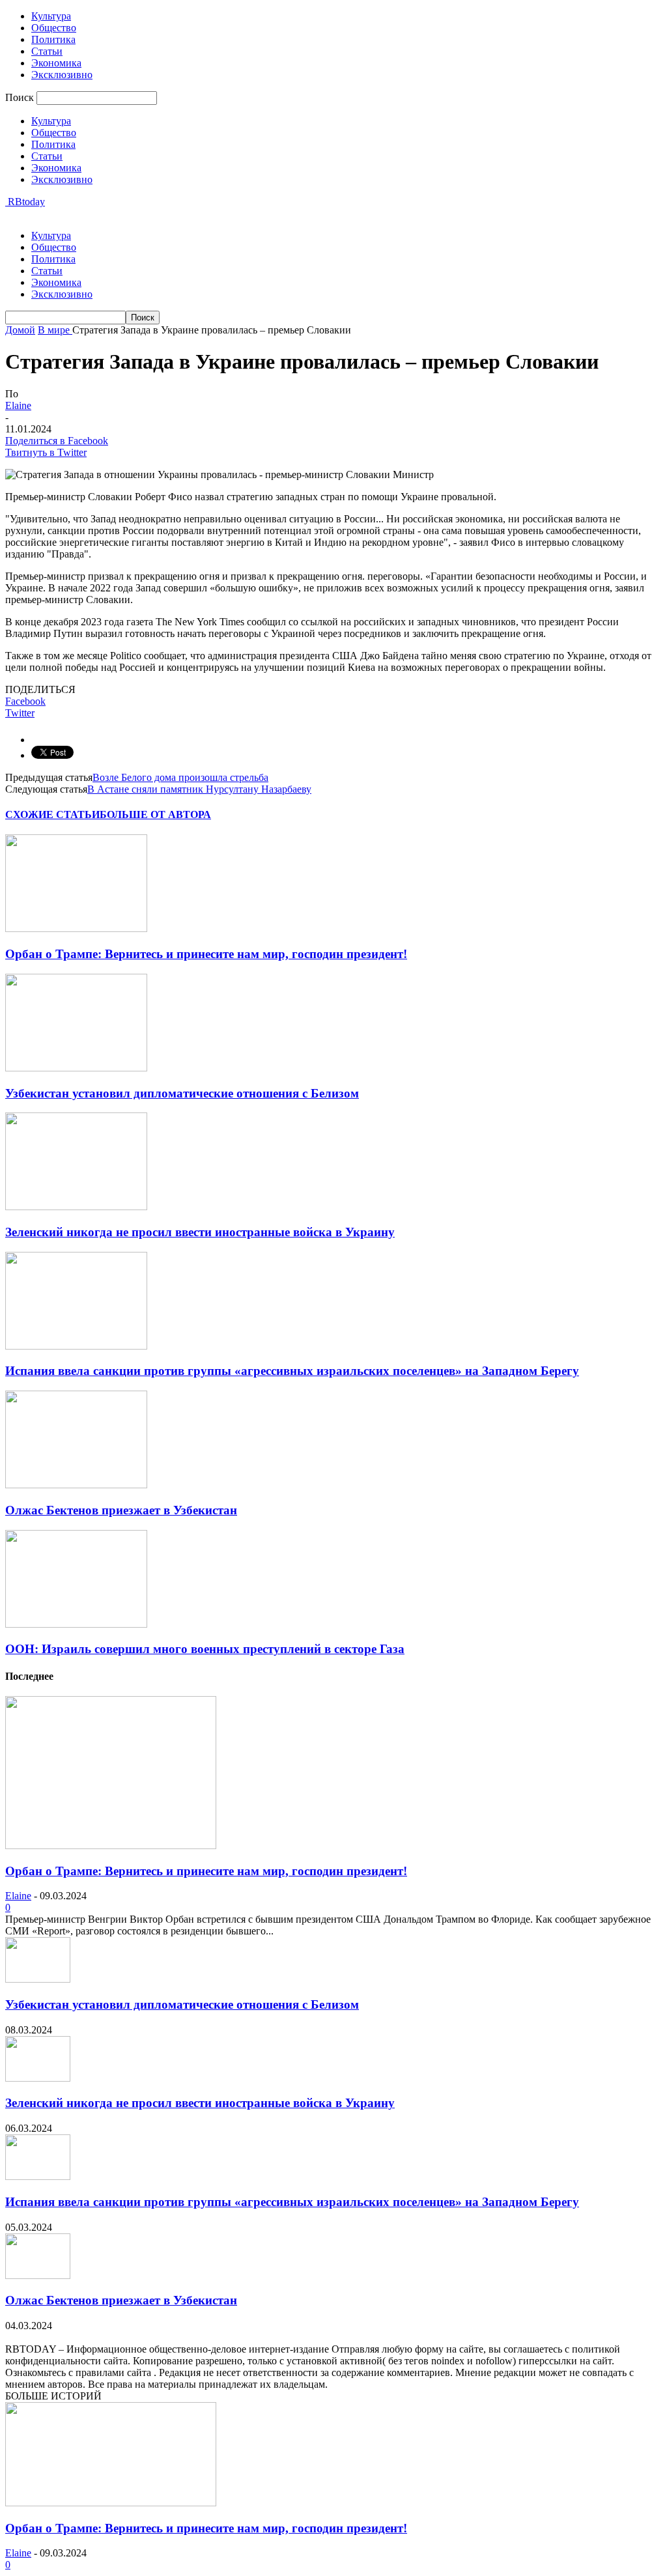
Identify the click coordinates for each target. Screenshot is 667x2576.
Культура (51, 16)
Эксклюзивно (62, 75)
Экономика (56, 63)
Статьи (47, 51)
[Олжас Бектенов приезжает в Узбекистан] (76, 1485)
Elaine (18, 405)
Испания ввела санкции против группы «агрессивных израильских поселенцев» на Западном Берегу (292, 1371)
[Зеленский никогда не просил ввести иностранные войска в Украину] (76, 1207)
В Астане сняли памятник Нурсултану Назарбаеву (199, 789)
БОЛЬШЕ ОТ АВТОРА (155, 814)
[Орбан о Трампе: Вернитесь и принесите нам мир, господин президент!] (76, 928)
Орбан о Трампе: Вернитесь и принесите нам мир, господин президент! (206, 954)
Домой (20, 330)
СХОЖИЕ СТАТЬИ (52, 814)
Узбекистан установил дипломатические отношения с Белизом (182, 1093)
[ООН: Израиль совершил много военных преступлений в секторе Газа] (76, 1624)
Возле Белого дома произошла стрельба (180, 777)
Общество (54, 28)
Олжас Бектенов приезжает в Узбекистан (121, 1510)
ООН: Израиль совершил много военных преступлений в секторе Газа (205, 1649)
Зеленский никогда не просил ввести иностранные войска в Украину (200, 1232)
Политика (53, 39)
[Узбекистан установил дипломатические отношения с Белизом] (76, 1068)
